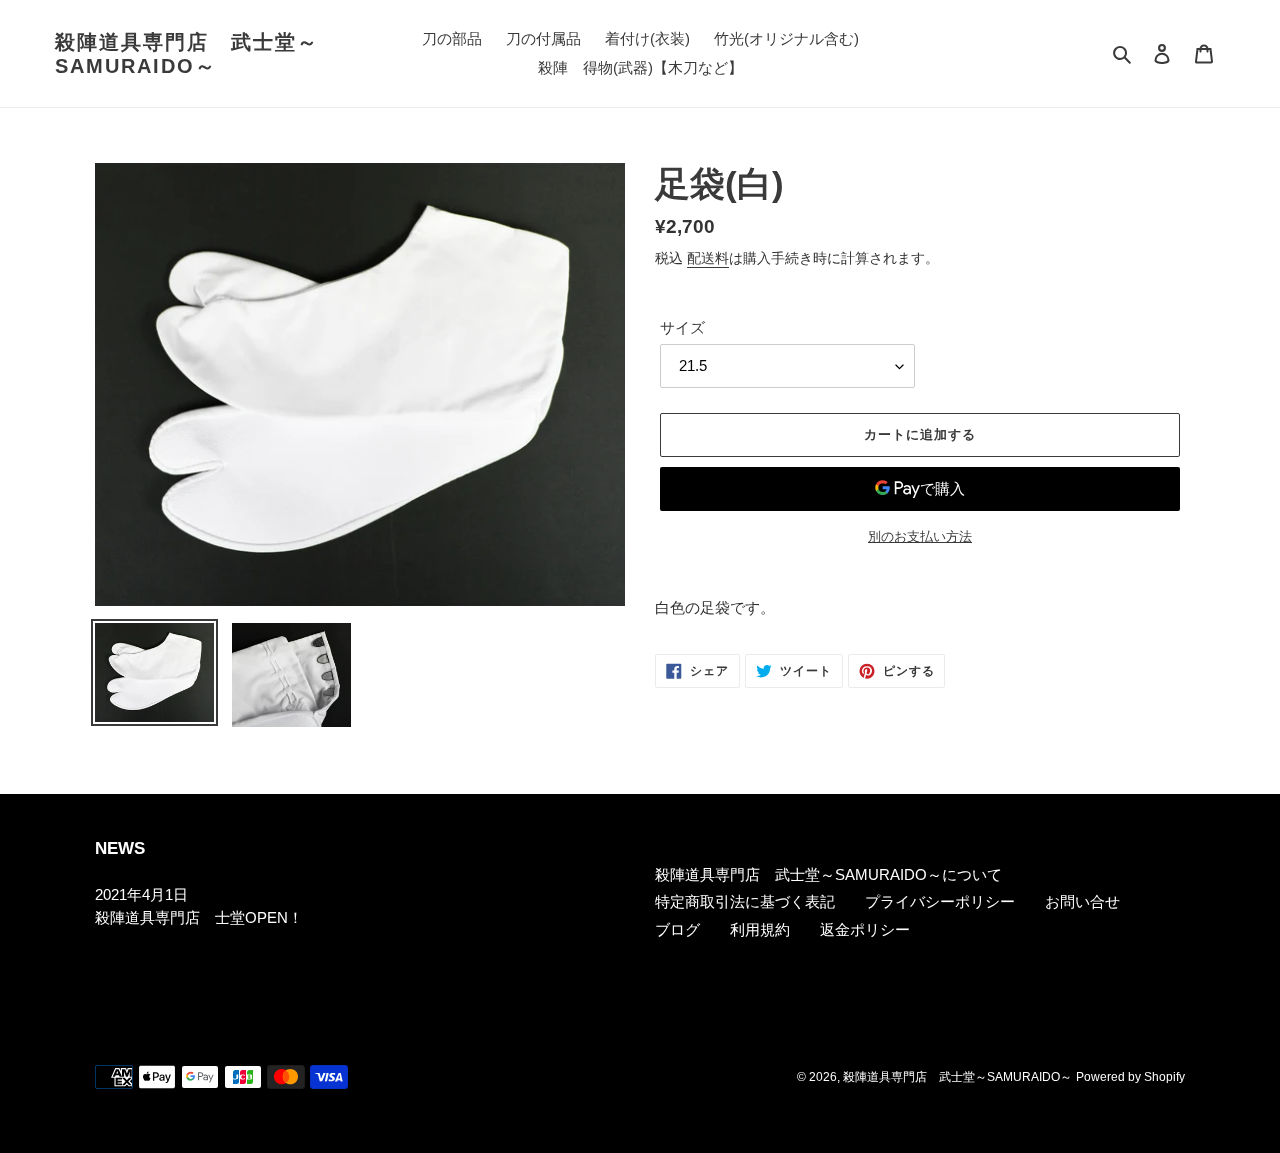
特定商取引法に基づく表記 (745, 901)
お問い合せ (1082, 901)
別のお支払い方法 (920, 536)
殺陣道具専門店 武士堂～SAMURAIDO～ (187, 54)
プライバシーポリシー (940, 901)
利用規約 (760, 929)
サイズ (682, 327)
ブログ (677, 929)
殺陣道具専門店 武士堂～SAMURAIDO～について (828, 874)
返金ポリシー (865, 929)
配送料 (708, 258)
